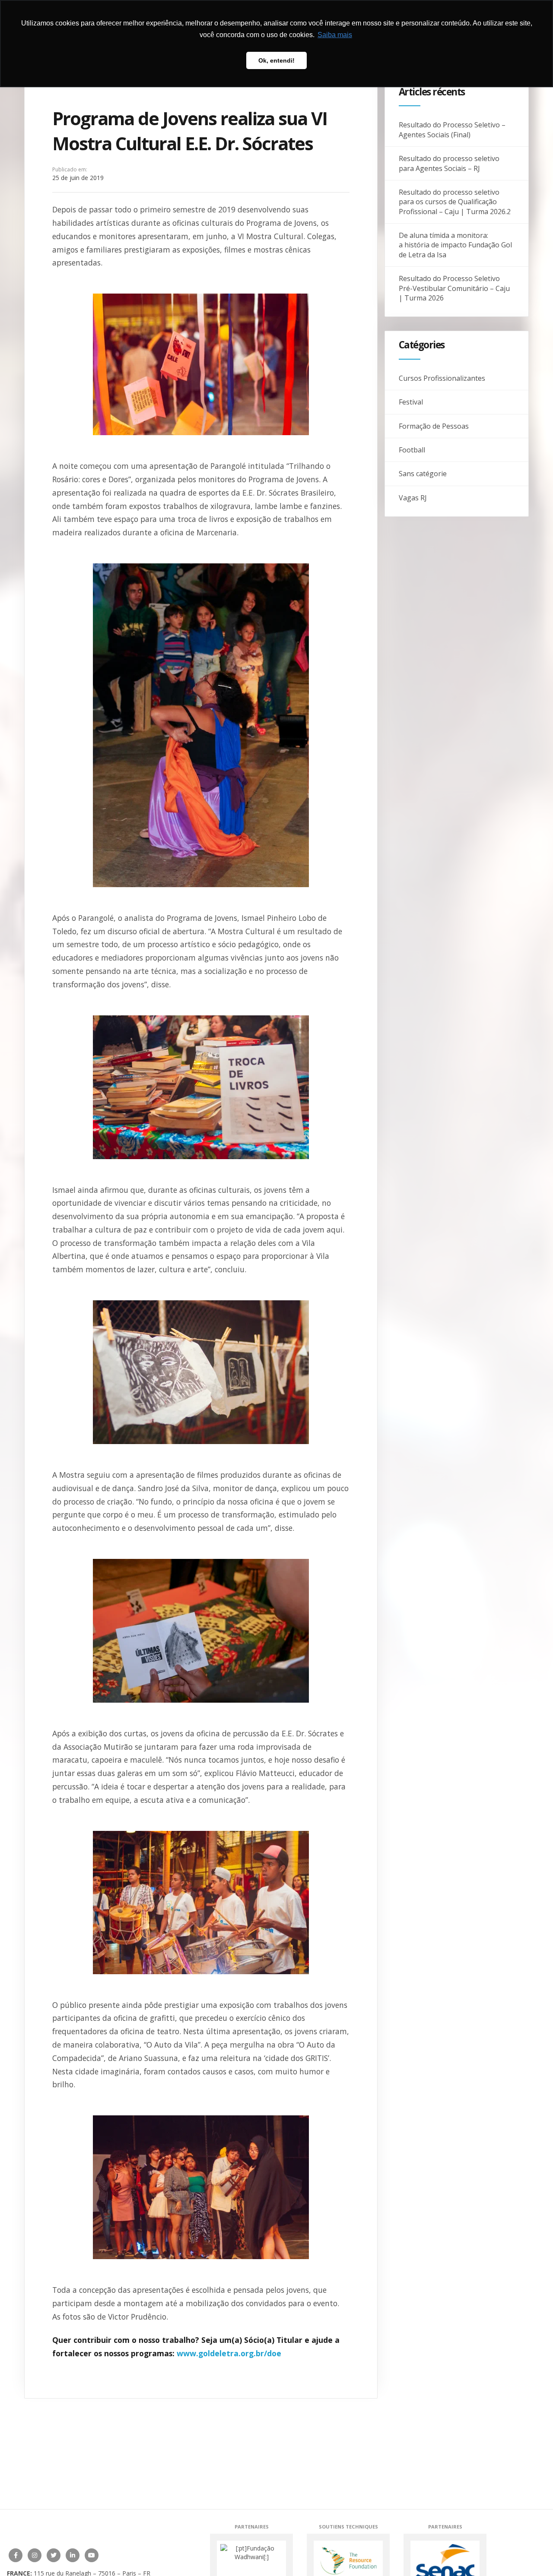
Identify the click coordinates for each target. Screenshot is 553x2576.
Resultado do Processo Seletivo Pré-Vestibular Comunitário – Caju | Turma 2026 (454, 288)
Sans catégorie (423, 474)
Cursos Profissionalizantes (442, 378)
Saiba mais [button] (335, 35)
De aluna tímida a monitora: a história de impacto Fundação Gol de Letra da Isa (455, 245)
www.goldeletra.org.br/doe (229, 2353)
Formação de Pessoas (434, 426)
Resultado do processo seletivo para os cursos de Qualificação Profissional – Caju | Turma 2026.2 (455, 202)
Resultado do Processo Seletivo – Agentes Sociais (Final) (452, 130)
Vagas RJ (413, 498)
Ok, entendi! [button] (276, 60)
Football (412, 450)
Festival (411, 402)
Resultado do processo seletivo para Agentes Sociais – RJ (449, 163)
